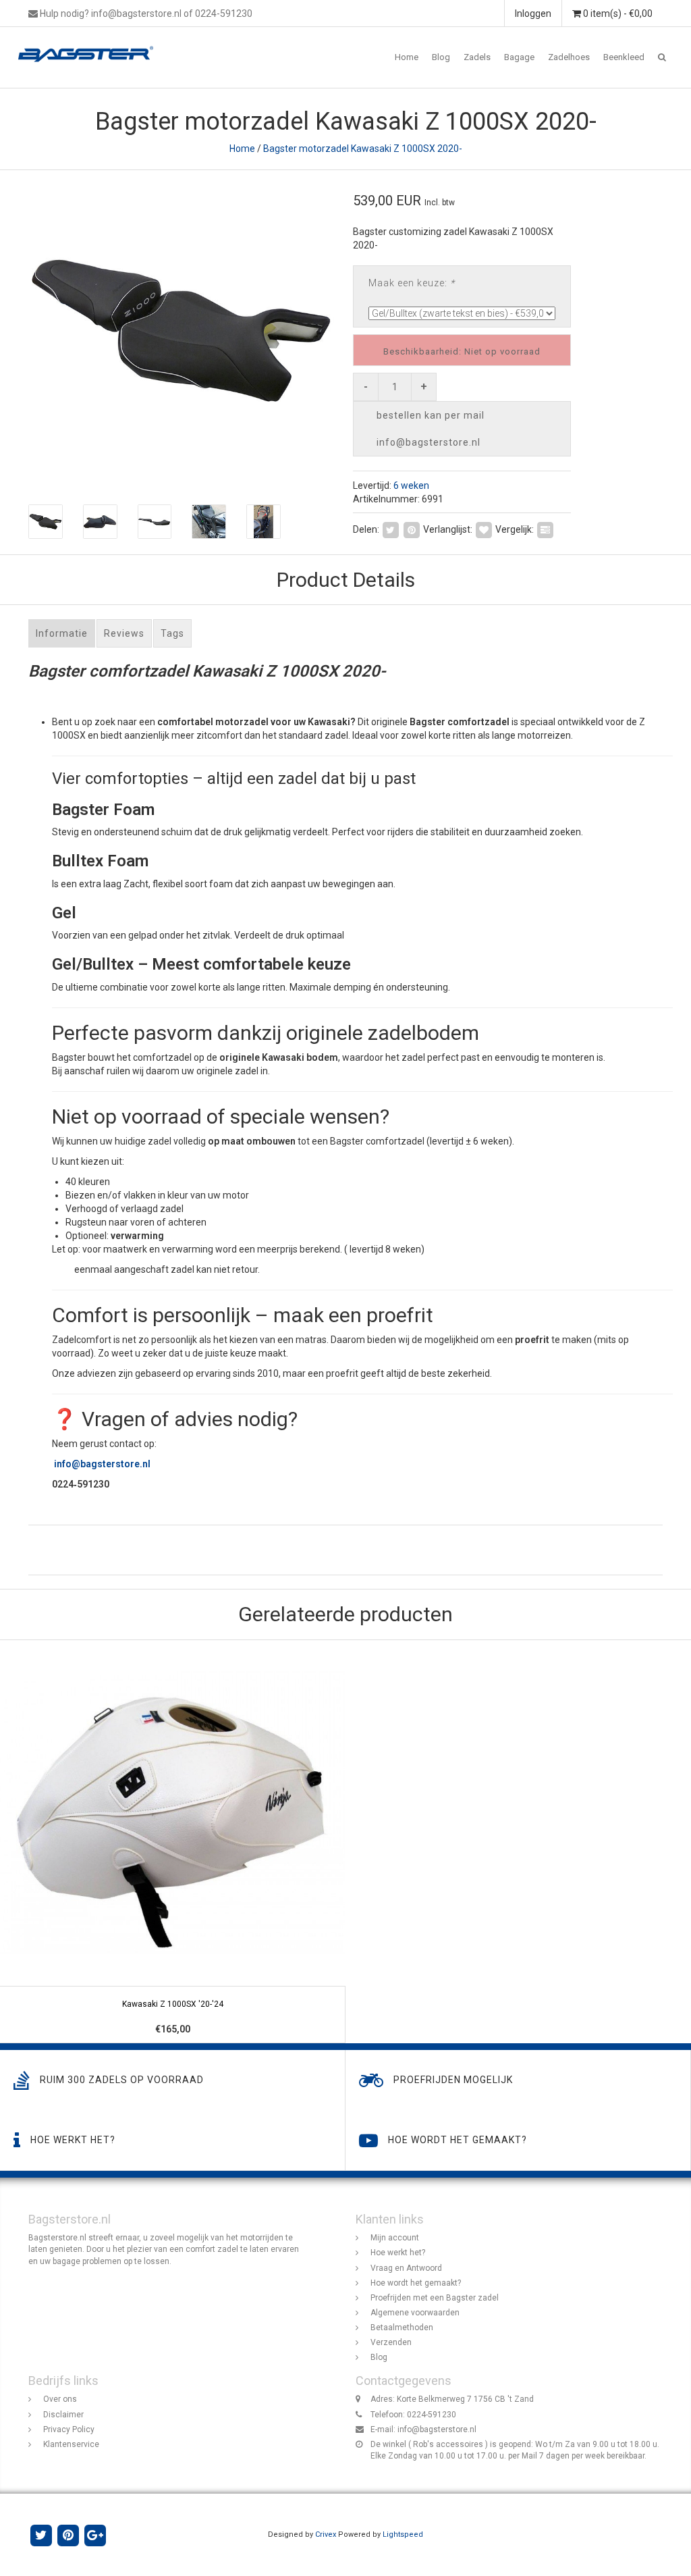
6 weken (411, 485)
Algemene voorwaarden (415, 2313)
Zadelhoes (569, 57)
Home (407, 57)
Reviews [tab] (124, 633)
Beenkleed (624, 57)
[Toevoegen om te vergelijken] (545, 529)
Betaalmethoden (402, 2328)
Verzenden (391, 2342)
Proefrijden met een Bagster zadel (435, 2298)
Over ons (60, 2399)
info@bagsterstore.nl (437, 2429)
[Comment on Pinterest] (412, 529)
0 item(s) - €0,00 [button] (617, 14)
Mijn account (395, 2238)
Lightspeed (403, 2534)
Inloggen (533, 14)
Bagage (519, 57)
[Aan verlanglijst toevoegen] (484, 529)
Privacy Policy (69, 2429)
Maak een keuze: (412, 283)
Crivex (326, 2534)
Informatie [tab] (62, 633)
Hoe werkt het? (398, 2253)
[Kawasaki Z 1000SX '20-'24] (173, 1842)
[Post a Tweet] (391, 529)
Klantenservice (71, 2444)
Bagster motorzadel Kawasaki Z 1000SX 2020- (363, 149)
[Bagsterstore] (91, 44)
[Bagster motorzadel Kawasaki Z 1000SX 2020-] (182, 331)
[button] (662, 57)
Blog (441, 57)
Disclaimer (63, 2415)
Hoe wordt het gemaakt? (416, 2283)
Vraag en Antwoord (406, 2268)
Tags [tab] (172, 633)
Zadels (477, 57)
